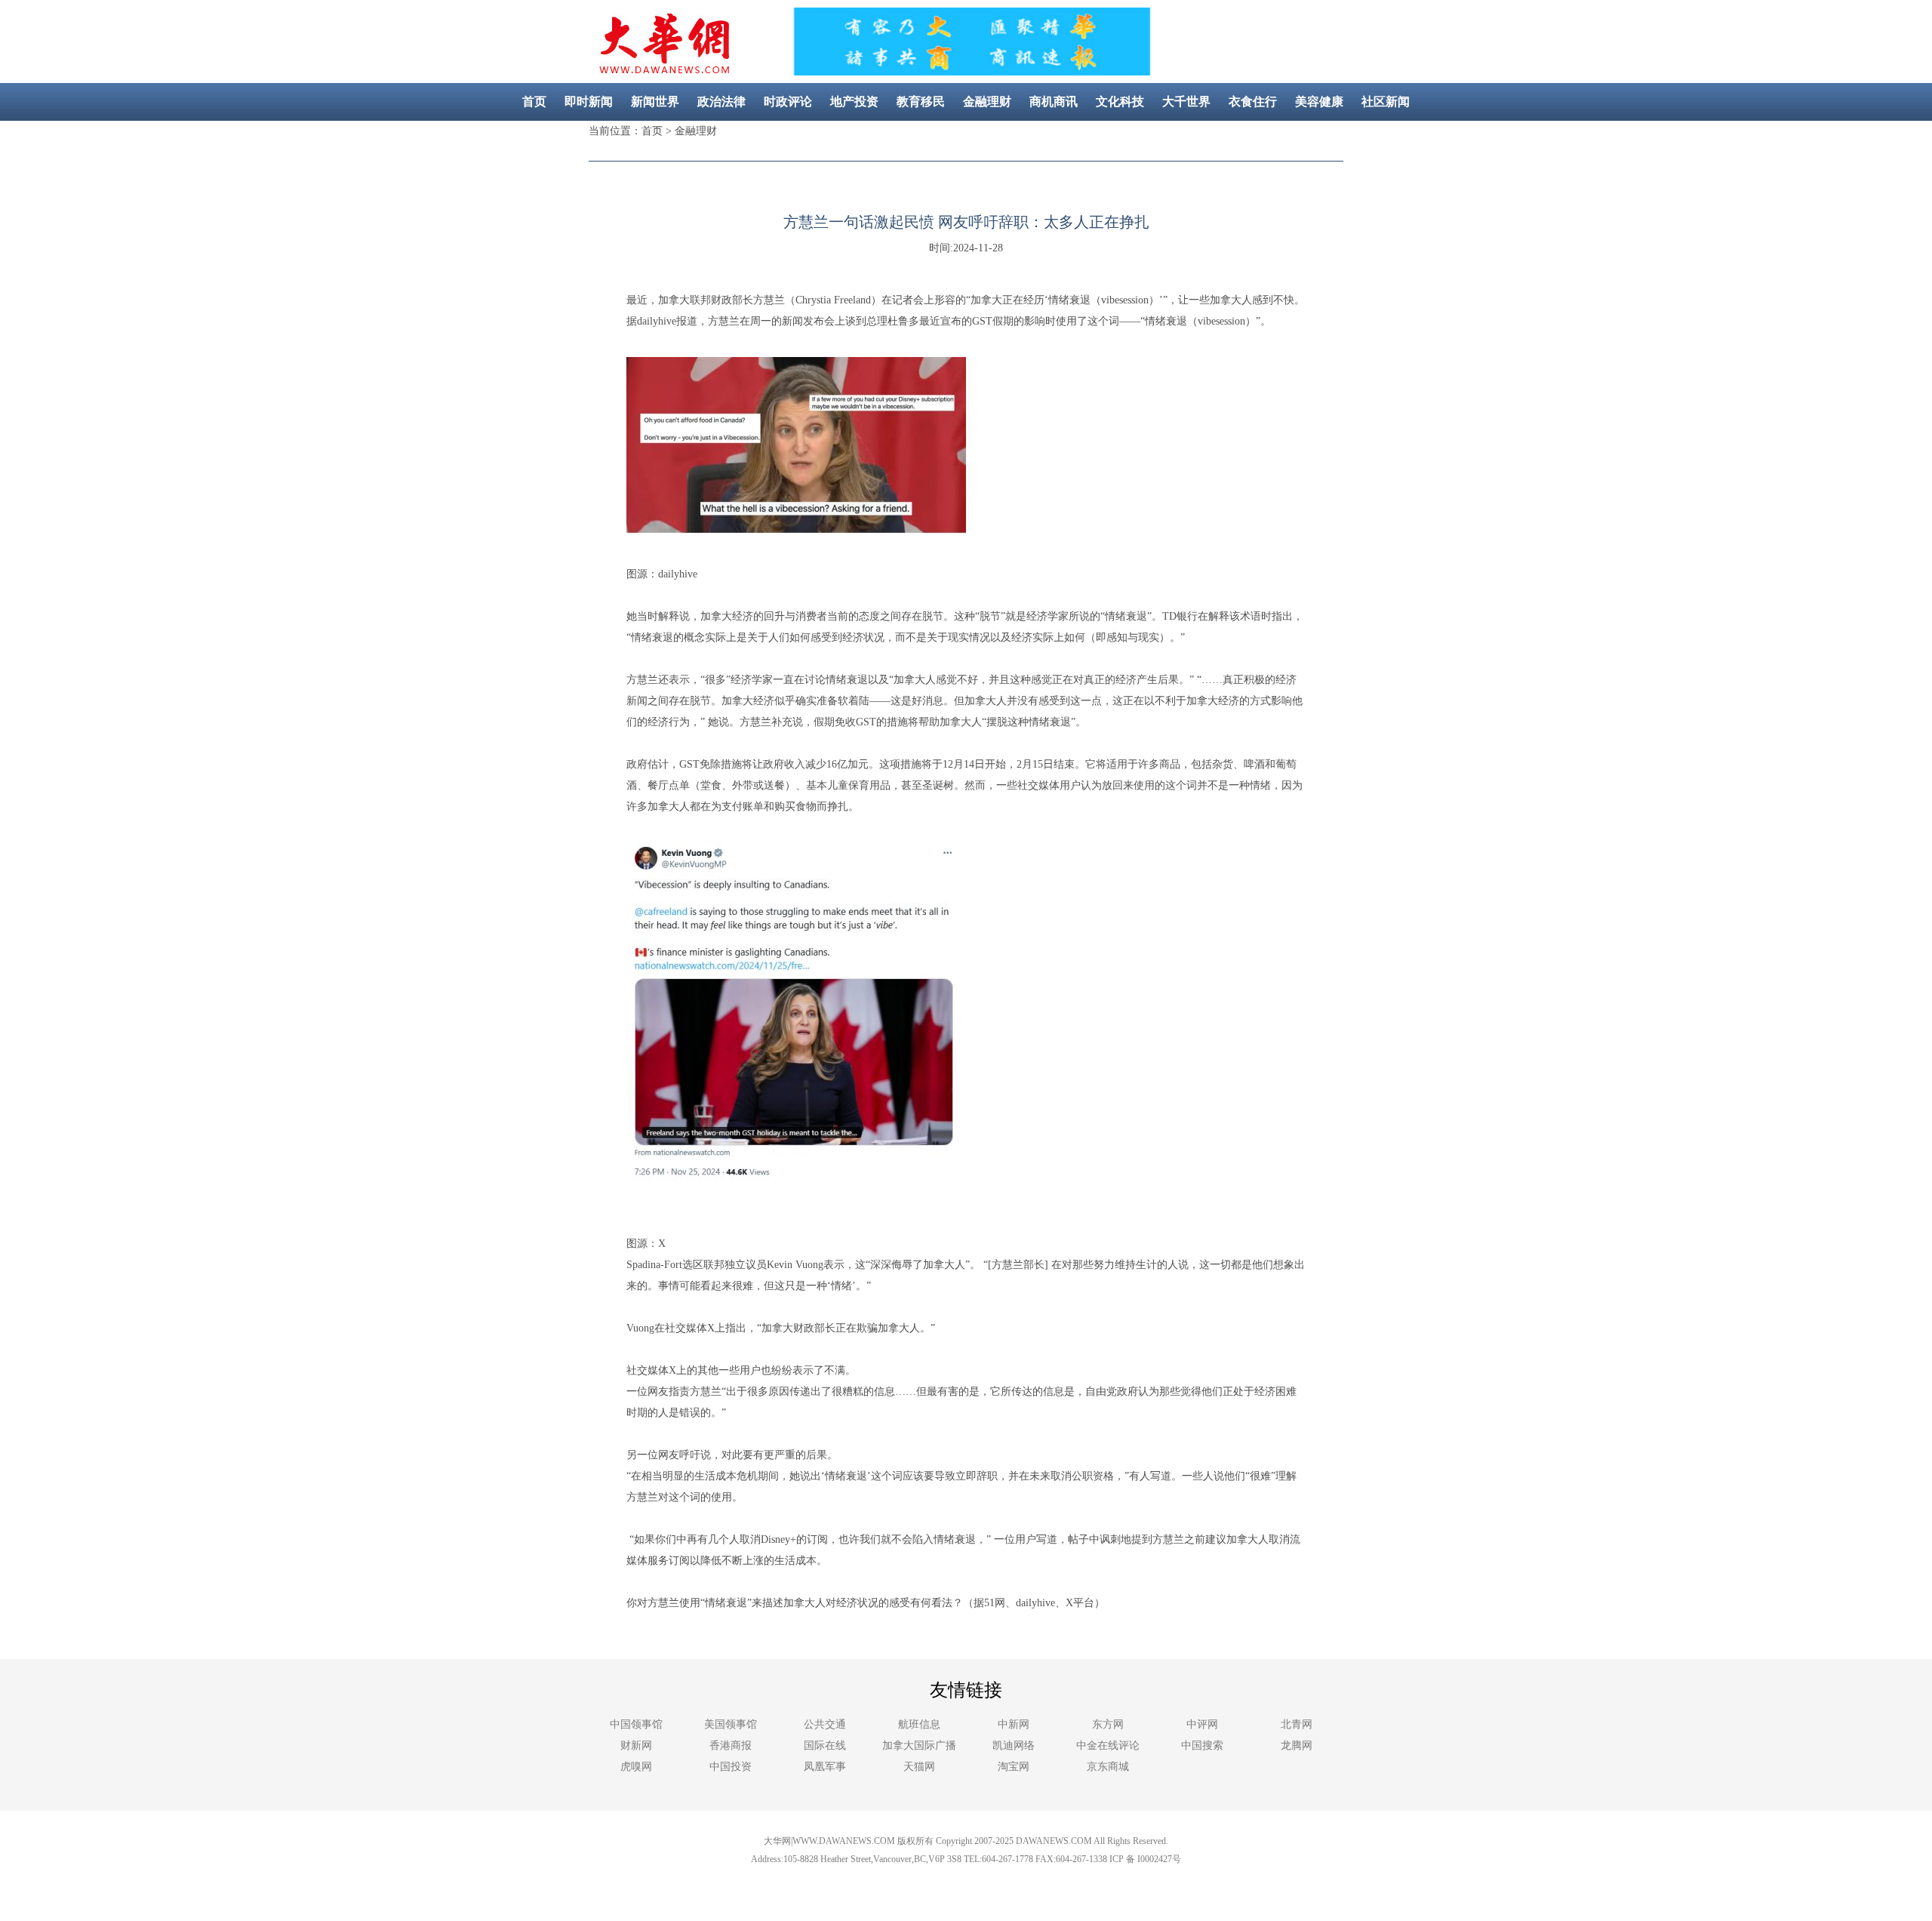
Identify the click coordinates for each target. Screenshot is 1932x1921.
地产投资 (854, 102)
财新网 (636, 1746)
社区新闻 (1386, 102)
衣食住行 (1253, 102)
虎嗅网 (636, 1767)
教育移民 (921, 102)
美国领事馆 (731, 1724)
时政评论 (788, 102)
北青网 (1297, 1724)
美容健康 (1319, 102)
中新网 (1014, 1724)
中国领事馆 (636, 1724)
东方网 (1108, 1724)
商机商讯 (1054, 102)
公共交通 (825, 1724)
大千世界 (1186, 102)
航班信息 (919, 1724)
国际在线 (825, 1746)
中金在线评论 (1108, 1746)
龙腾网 (1297, 1746)
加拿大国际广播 (919, 1746)
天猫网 (919, 1767)
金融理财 (987, 102)
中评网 (1202, 1724)
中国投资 (731, 1767)
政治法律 (721, 102)
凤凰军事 (825, 1767)
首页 (534, 102)
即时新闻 (589, 102)
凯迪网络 (1014, 1746)
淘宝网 (1014, 1767)
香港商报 (731, 1746)
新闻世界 (655, 102)
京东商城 (1108, 1767)
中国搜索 (1202, 1746)
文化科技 (1120, 102)
